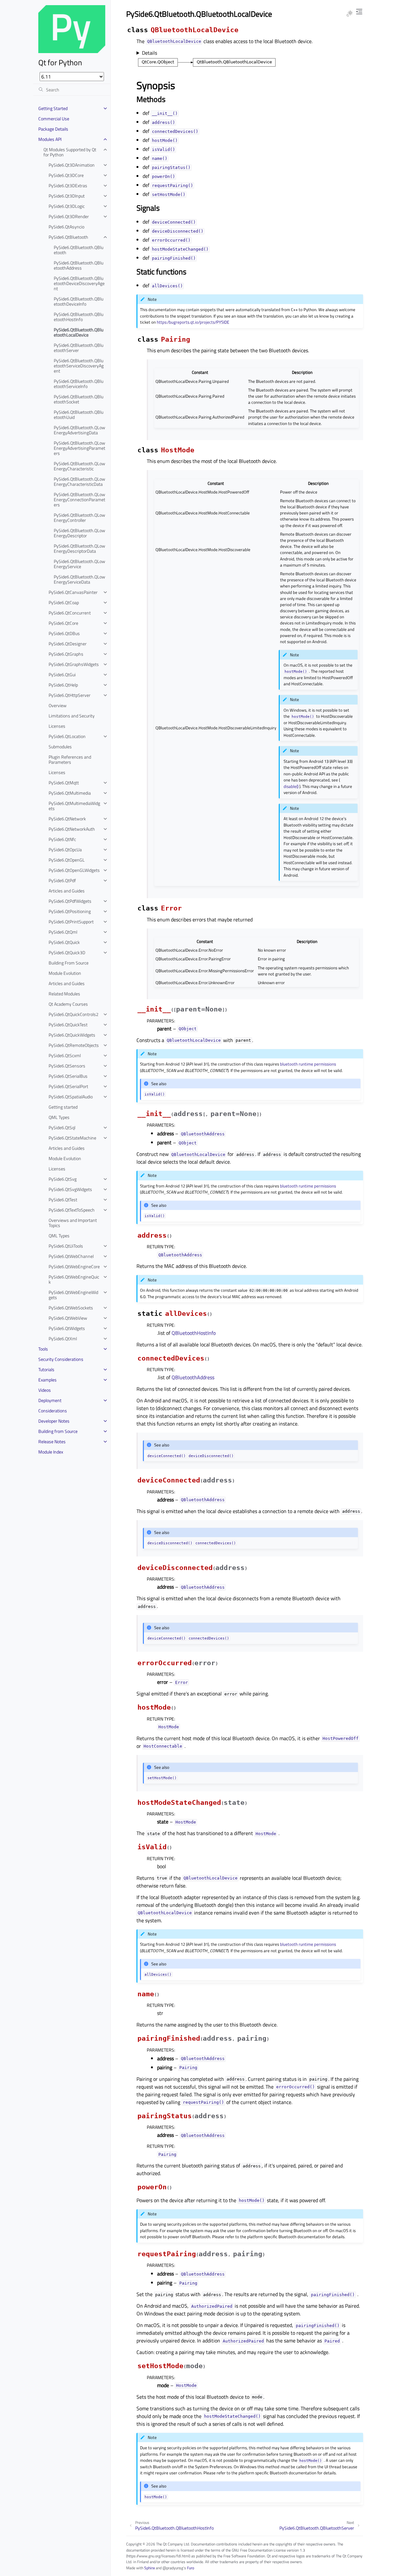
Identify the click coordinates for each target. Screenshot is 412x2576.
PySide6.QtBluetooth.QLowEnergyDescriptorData (80, 548)
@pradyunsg (173, 2568)
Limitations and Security (72, 716)
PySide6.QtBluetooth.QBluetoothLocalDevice (79, 332)
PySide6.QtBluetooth (68, 237)
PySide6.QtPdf (62, 880)
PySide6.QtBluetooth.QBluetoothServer (79, 348)
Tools (43, 1349)
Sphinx (150, 2568)
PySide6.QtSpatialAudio (71, 1097)
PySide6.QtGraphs (66, 654)
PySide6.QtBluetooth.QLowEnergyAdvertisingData (80, 430)
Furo (191, 2568)
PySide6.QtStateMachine (72, 1138)
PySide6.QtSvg (63, 1179)
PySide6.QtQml (63, 932)
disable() (291, 786)
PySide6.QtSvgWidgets (70, 1189)
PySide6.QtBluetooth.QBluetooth (79, 250)
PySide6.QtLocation (67, 736)
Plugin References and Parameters (70, 759)
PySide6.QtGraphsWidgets (74, 664)
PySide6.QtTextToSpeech (72, 1210)
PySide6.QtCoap (64, 602)
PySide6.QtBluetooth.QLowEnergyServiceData (80, 579)
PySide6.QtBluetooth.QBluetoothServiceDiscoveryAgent (79, 366)
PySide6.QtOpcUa (65, 849)
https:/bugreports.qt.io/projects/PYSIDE (193, 322)
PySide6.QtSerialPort (68, 1086)
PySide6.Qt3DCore (66, 175)
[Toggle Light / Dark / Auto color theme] (350, 14)
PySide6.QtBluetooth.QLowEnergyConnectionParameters (80, 499)
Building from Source (58, 1431)
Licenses (57, 726)
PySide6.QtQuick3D (67, 952)
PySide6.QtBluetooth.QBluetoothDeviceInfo (79, 301)
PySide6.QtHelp (63, 685)
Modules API (50, 139)
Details (150, 53)
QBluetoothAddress (193, 1377)
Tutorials (46, 1369)
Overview (58, 705)
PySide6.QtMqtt (64, 783)
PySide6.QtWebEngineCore (74, 1266)
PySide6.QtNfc (62, 839)
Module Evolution (65, 973)
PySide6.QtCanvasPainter (73, 592)
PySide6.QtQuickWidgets (72, 1035)
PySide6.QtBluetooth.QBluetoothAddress (79, 265)
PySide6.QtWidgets (67, 1328)
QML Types (59, 1117)
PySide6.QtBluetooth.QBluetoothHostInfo (79, 317)
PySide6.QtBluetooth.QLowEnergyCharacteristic (80, 466)
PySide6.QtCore (63, 623)
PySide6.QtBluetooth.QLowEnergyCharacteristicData (80, 481)
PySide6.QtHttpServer (70, 695)
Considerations (53, 1411)
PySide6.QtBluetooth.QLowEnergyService (80, 564)
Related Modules (64, 994)
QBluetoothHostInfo (194, 1333)
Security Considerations (61, 1359)
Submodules (60, 747)
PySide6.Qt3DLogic (67, 206)
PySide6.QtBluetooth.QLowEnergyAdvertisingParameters (80, 448)
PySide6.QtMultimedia (70, 793)
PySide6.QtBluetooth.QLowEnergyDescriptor (80, 533)
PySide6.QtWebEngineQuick (74, 1279)
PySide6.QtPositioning (70, 911)
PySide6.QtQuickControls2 (74, 1014)
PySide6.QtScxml (65, 1055)
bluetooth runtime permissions (308, 1064)
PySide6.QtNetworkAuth (72, 829)
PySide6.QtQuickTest (68, 1025)
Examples (47, 1380)
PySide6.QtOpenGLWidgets (74, 870)
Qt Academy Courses (68, 1004)
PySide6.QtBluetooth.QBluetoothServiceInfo (79, 384)
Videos (45, 1390)
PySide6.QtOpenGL (67, 860)
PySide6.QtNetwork (67, 819)
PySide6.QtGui (62, 674)
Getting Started (53, 108)
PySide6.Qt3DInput (67, 196)
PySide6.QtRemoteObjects (74, 1045)
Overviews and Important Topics (73, 1223)
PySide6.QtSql (62, 1127)
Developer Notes (54, 1421)
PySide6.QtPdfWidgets (70, 901)
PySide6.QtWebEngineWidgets (73, 1295)
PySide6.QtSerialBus (68, 1076)
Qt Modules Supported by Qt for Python (70, 152)
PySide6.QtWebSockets (71, 1308)
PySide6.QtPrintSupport (71, 922)
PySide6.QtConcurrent (70, 613)
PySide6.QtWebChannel (71, 1256)
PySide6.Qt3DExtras (68, 185)
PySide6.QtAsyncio (66, 227)
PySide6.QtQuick (64, 942)
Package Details (53, 129)
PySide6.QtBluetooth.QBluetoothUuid (79, 415)
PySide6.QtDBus (64, 633)
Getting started (63, 1107)
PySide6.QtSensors (67, 1066)
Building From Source (69, 963)
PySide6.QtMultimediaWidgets (74, 806)
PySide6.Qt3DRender (69, 216)
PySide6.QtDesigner (68, 644)
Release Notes (52, 1441)
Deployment (50, 1400)
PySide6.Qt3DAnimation (72, 165)
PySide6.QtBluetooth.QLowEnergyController (80, 517)
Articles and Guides (67, 891)
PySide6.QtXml (63, 1339)
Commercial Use (54, 119)
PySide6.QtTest (63, 1200)
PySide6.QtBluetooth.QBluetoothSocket (79, 399)
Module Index (51, 1452)
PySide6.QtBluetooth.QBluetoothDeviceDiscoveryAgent (79, 283)
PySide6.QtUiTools (66, 1246)
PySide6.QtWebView (68, 1318)
